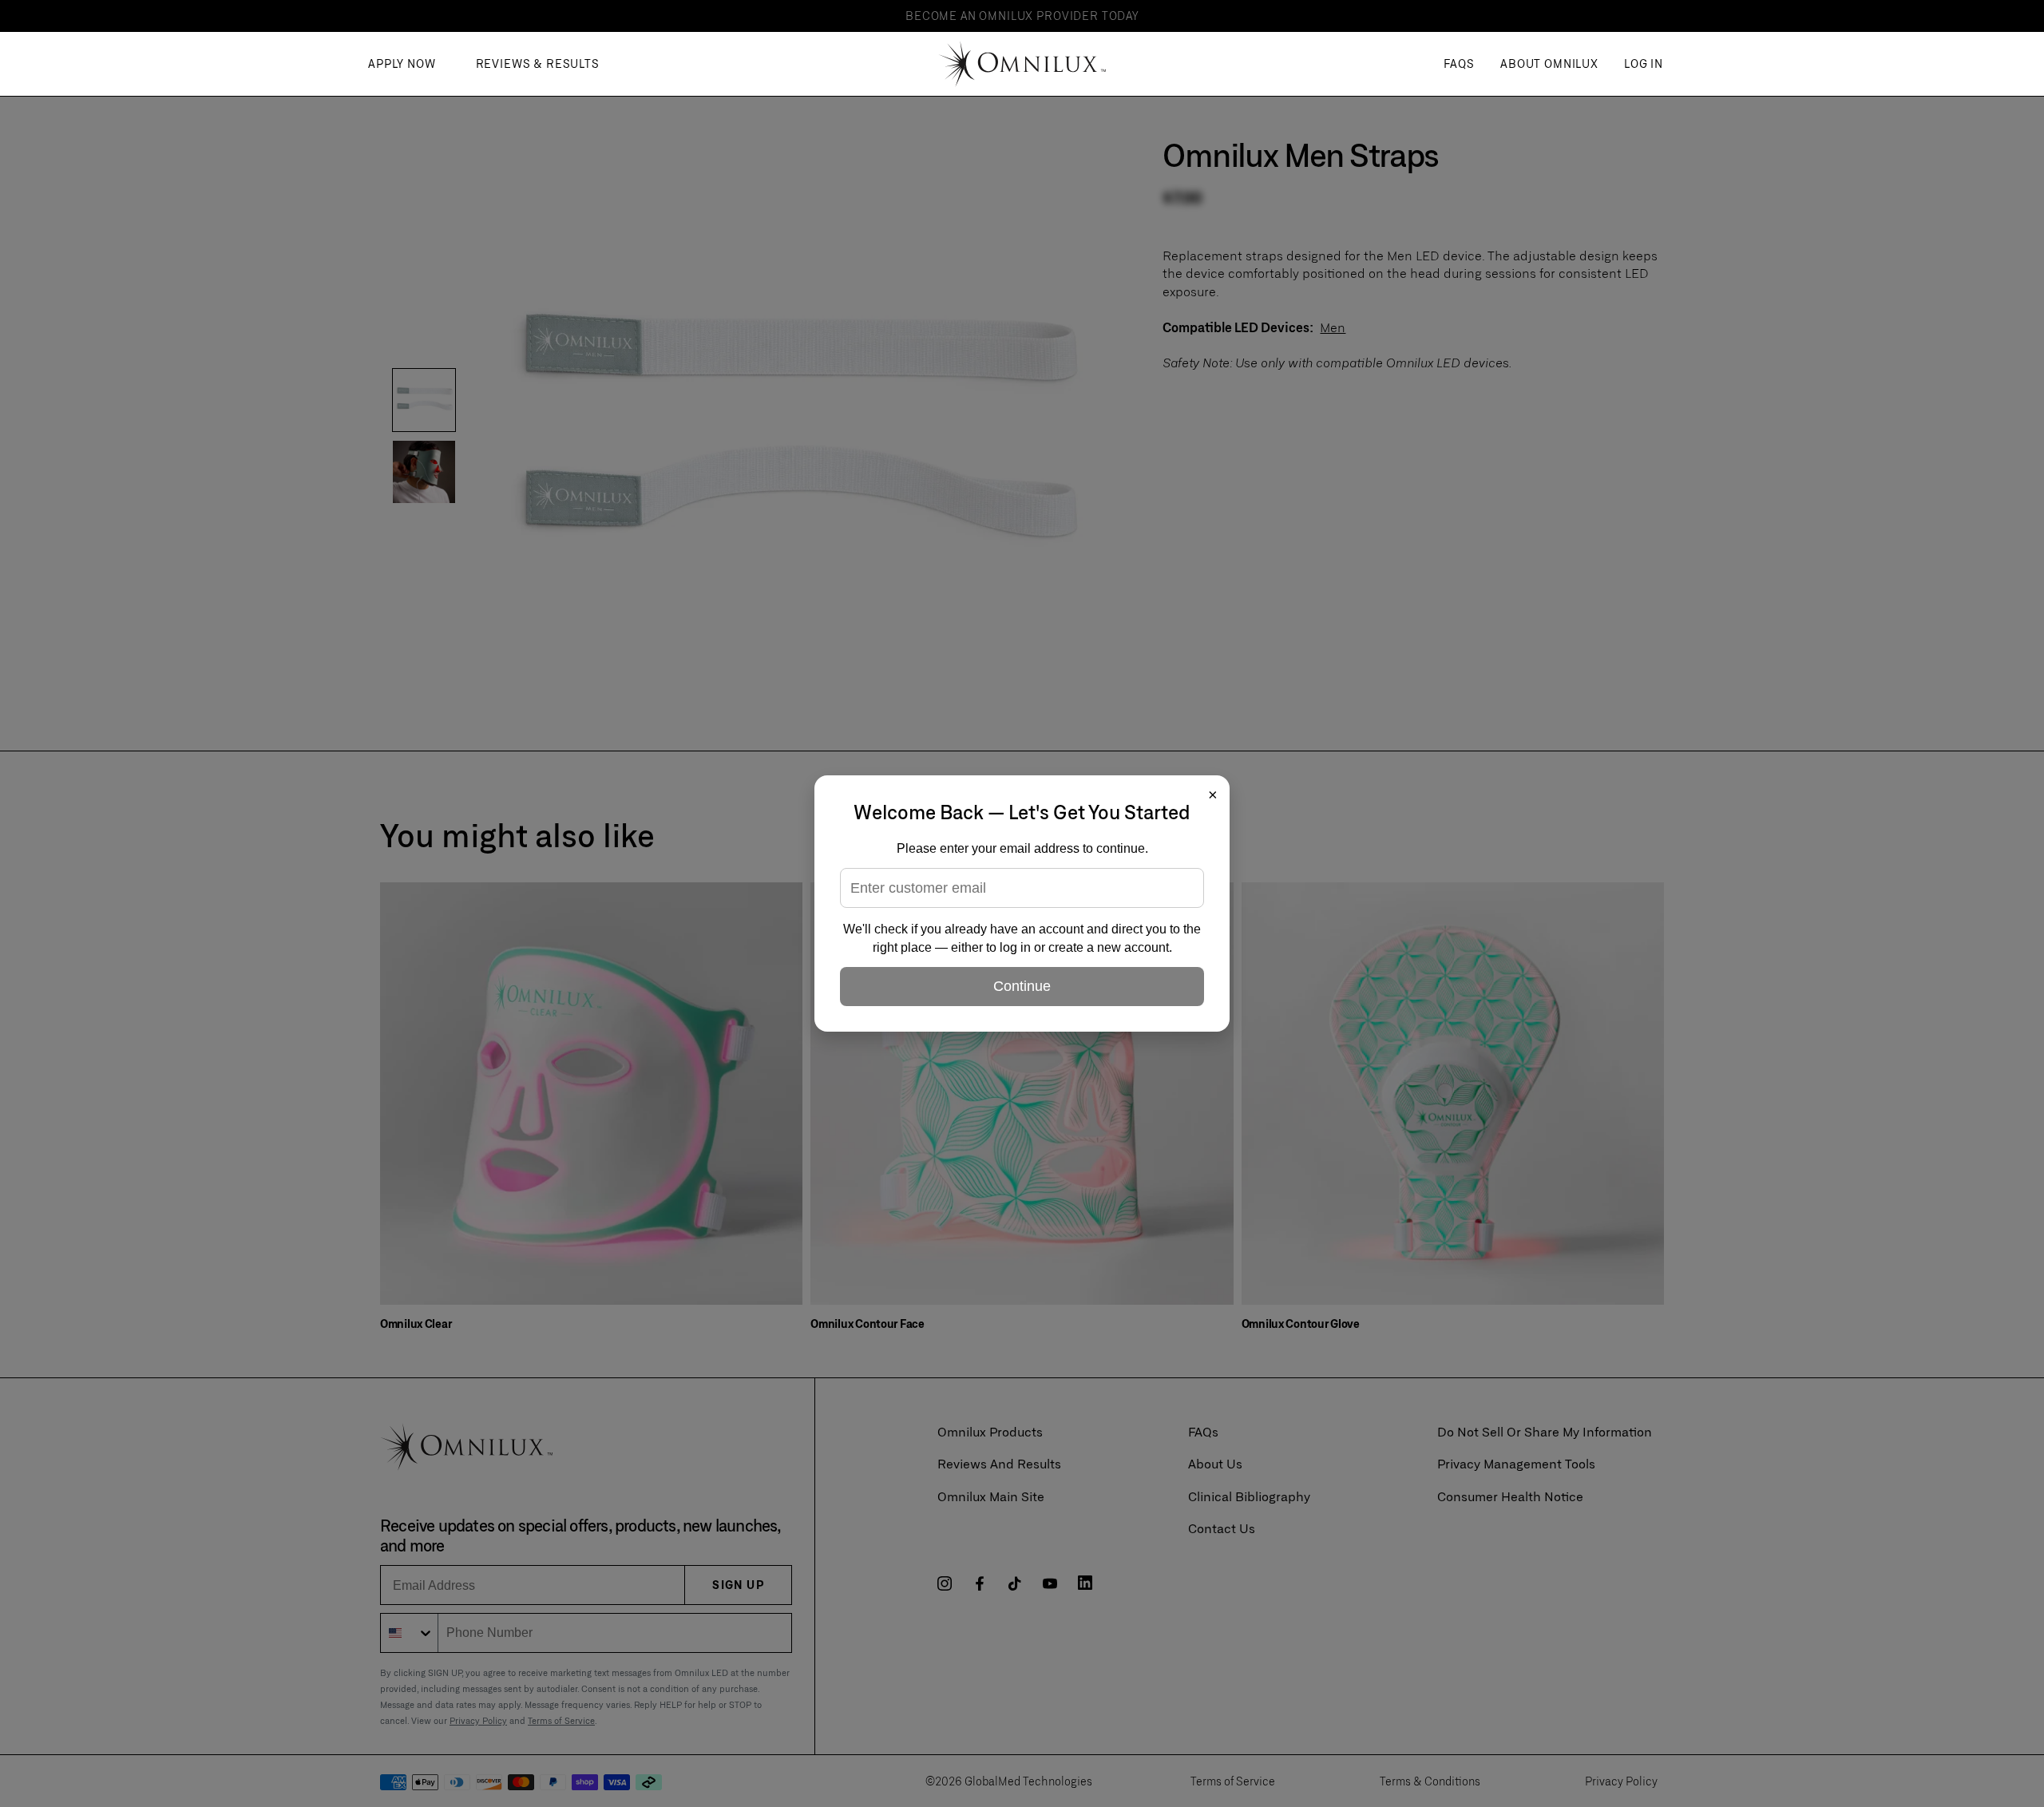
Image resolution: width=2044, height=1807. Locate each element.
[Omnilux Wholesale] (1022, 64)
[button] (1549, 64)
